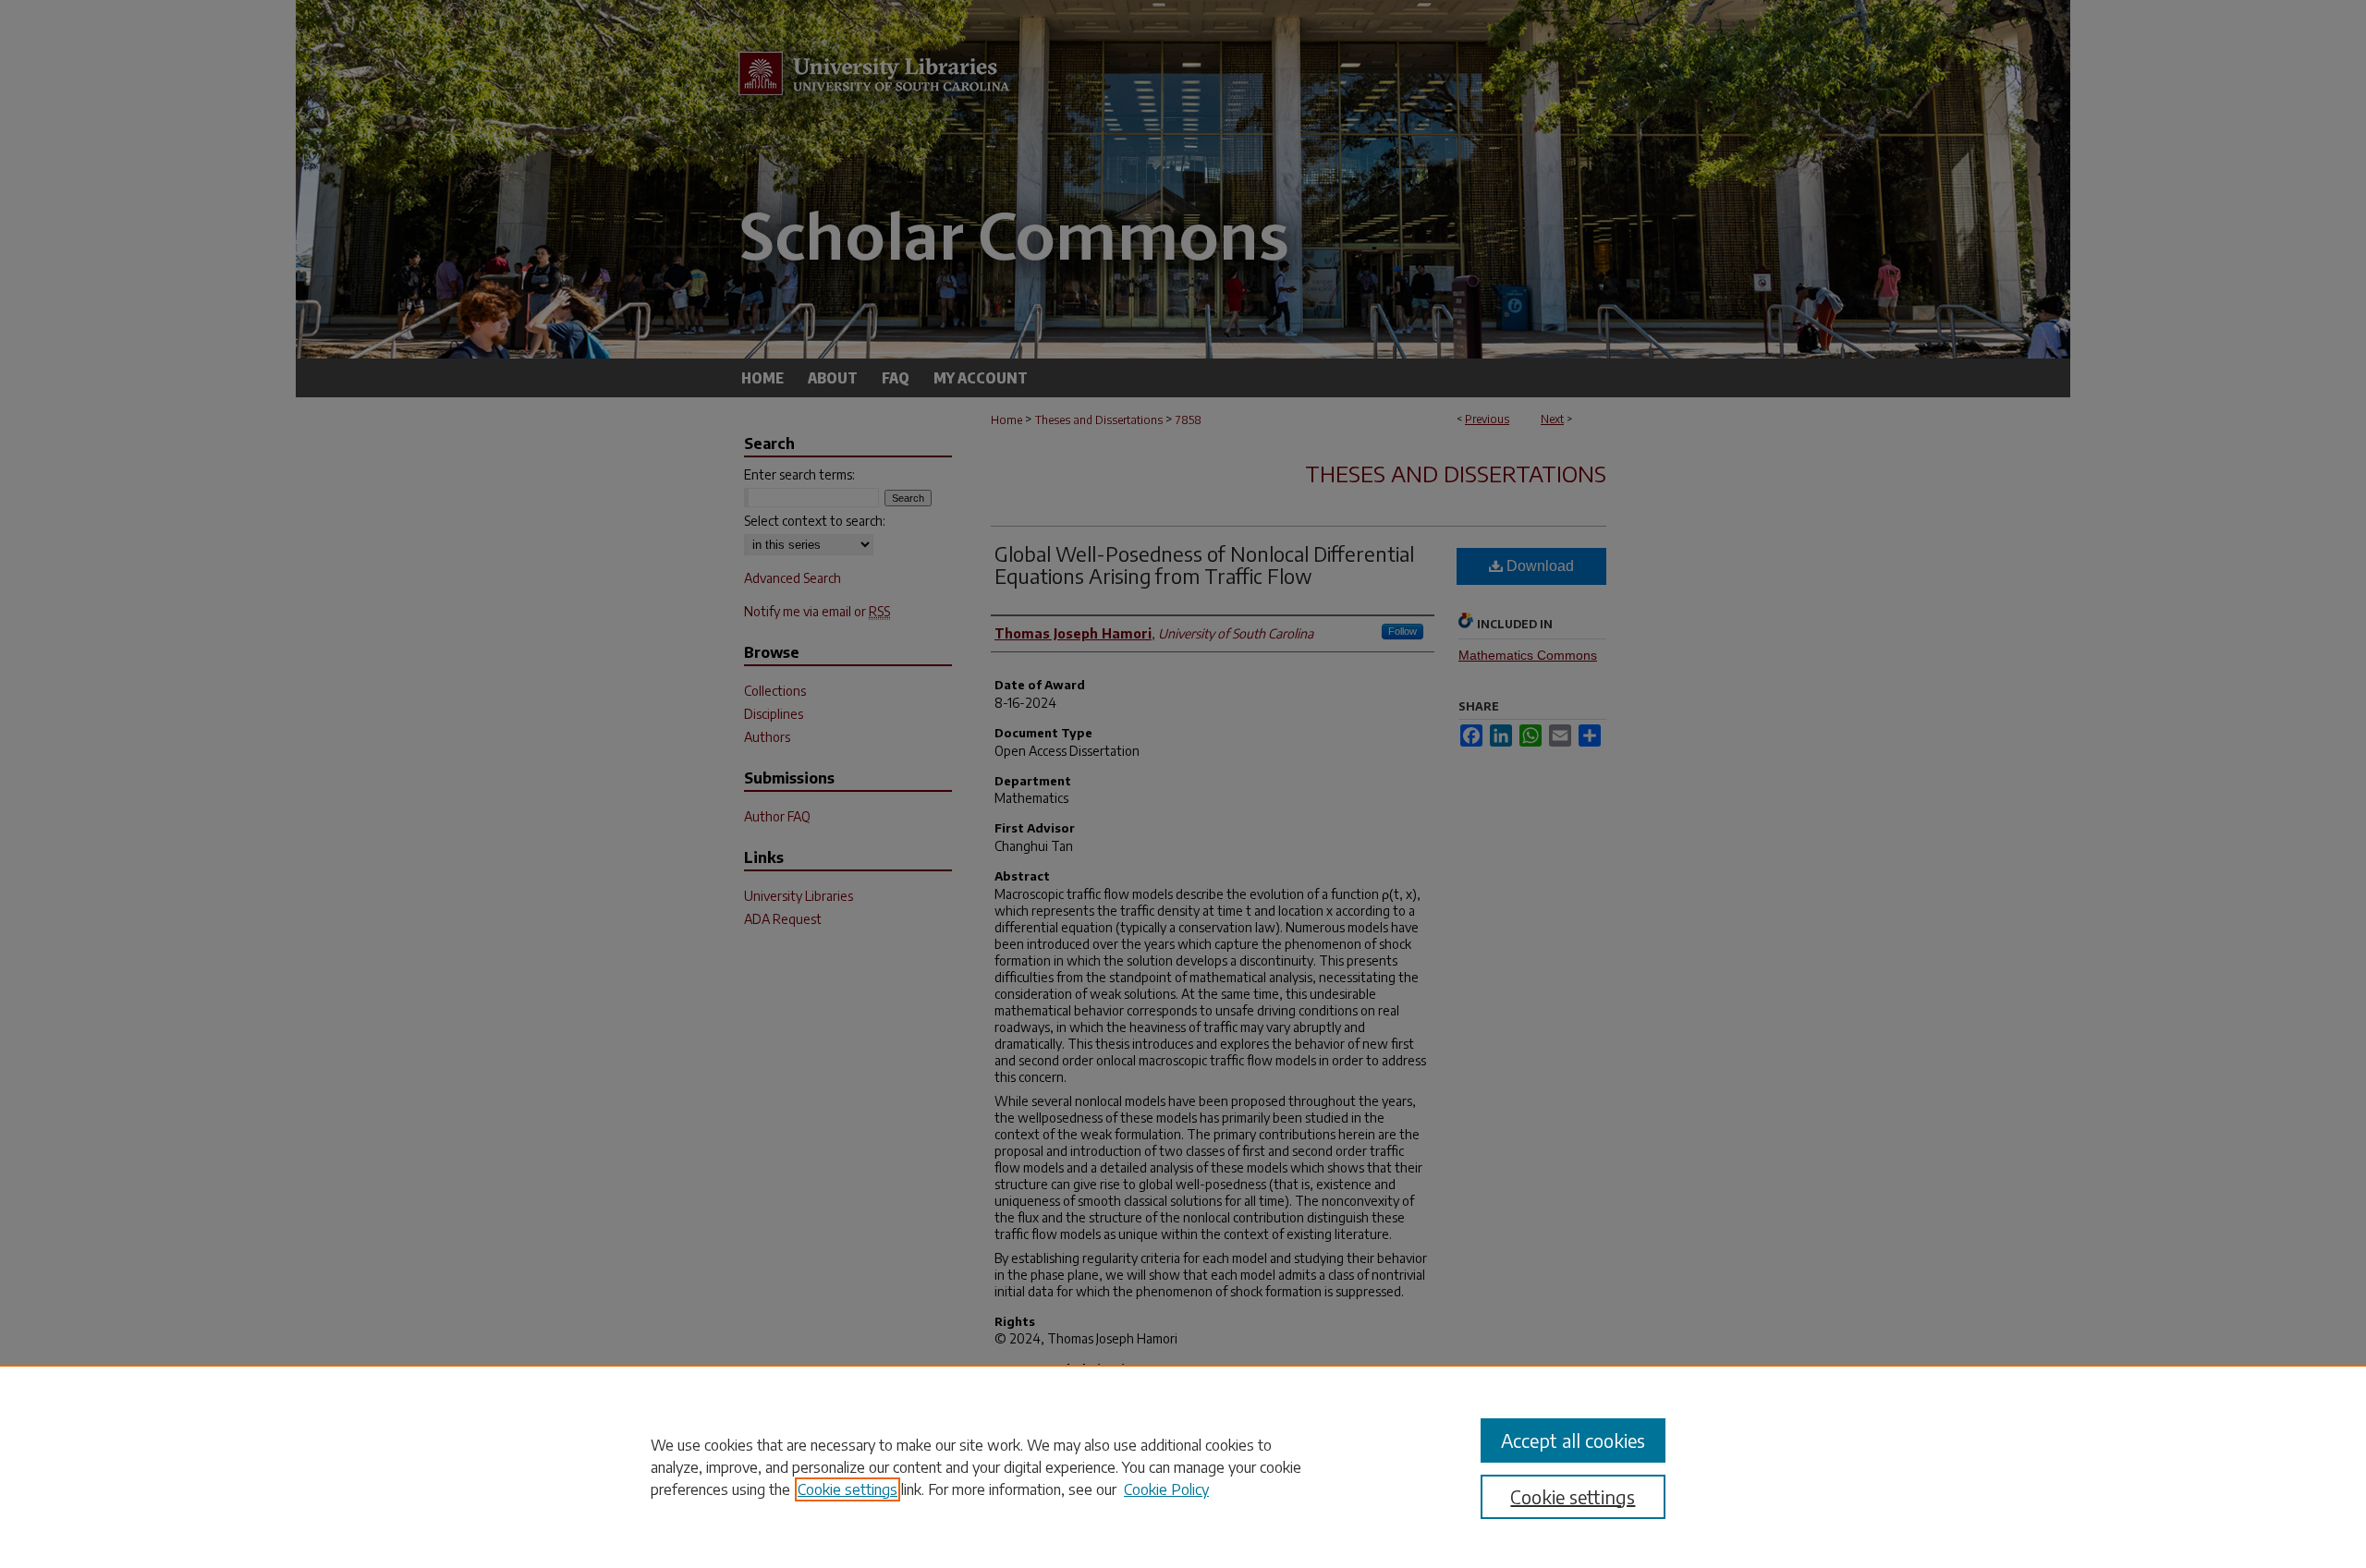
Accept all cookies (1573, 1440)
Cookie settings (848, 1489)
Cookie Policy (1166, 1489)
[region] (1183, 1466)
